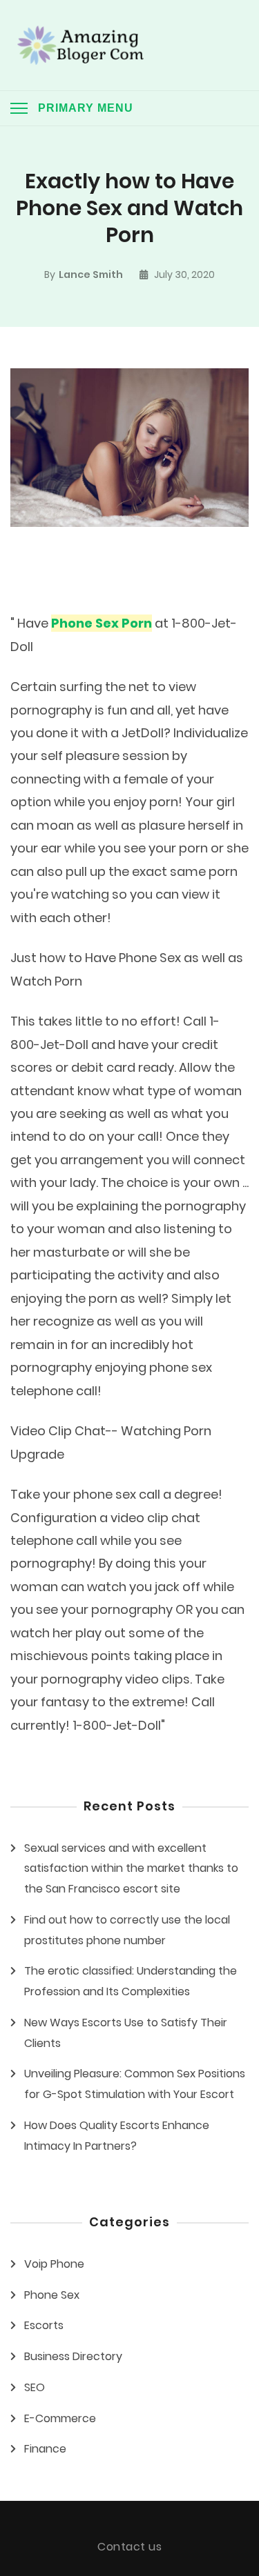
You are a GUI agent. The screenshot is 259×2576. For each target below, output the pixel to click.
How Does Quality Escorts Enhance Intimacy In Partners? (117, 2136)
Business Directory (73, 2356)
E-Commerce (60, 2418)
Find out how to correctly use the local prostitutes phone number (127, 1930)
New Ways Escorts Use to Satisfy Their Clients (126, 2033)
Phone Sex (52, 2295)
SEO (35, 2387)
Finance (45, 2449)
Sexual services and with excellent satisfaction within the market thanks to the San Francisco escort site (131, 1869)
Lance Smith (91, 274)
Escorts (44, 2325)
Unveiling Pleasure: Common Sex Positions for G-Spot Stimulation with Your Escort (135, 2084)
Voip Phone (54, 2264)
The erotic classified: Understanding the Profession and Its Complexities (131, 1981)
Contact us (129, 2547)
